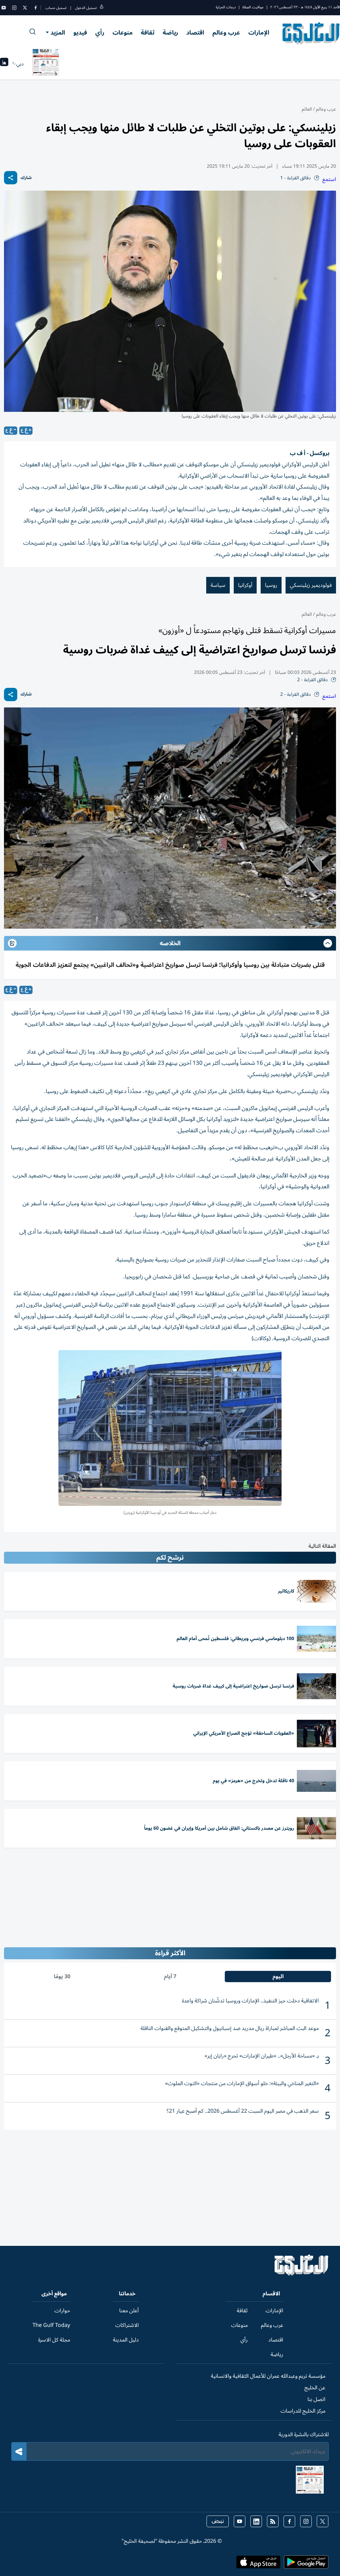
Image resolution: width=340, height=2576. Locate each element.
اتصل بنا (316, 2399)
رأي (100, 33)
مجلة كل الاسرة (54, 2340)
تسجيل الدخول (86, 8)
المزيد (58, 33)
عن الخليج (315, 2388)
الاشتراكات (127, 2325)
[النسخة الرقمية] (46, 64)
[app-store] (258, 2564)
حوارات (62, 2311)
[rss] (273, 2521)
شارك (26, 178)
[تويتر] (25, 8)
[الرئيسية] (302, 2274)
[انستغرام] (14, 8)
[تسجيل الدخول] (102, 8)
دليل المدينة (126, 2340)
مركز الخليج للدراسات (303, 2411)
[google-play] (306, 2564)
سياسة (218, 585)
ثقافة (148, 33)
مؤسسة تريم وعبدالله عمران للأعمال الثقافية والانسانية (268, 2376)
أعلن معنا (129, 2311)
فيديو (80, 33)
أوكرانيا (245, 585)
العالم (307, 109)
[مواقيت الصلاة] (4, 64)
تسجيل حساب (56, 8)
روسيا (271, 585)
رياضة (170, 33)
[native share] (11, 178)
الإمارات (259, 33)
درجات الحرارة (226, 7)
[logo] (311, 33)
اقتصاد (195, 33)
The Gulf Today (51, 2325)
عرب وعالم (226, 33)
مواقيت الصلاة (253, 7)
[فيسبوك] (36, 8)
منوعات (123, 33)
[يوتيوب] (4, 8)
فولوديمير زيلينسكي (311, 585)
